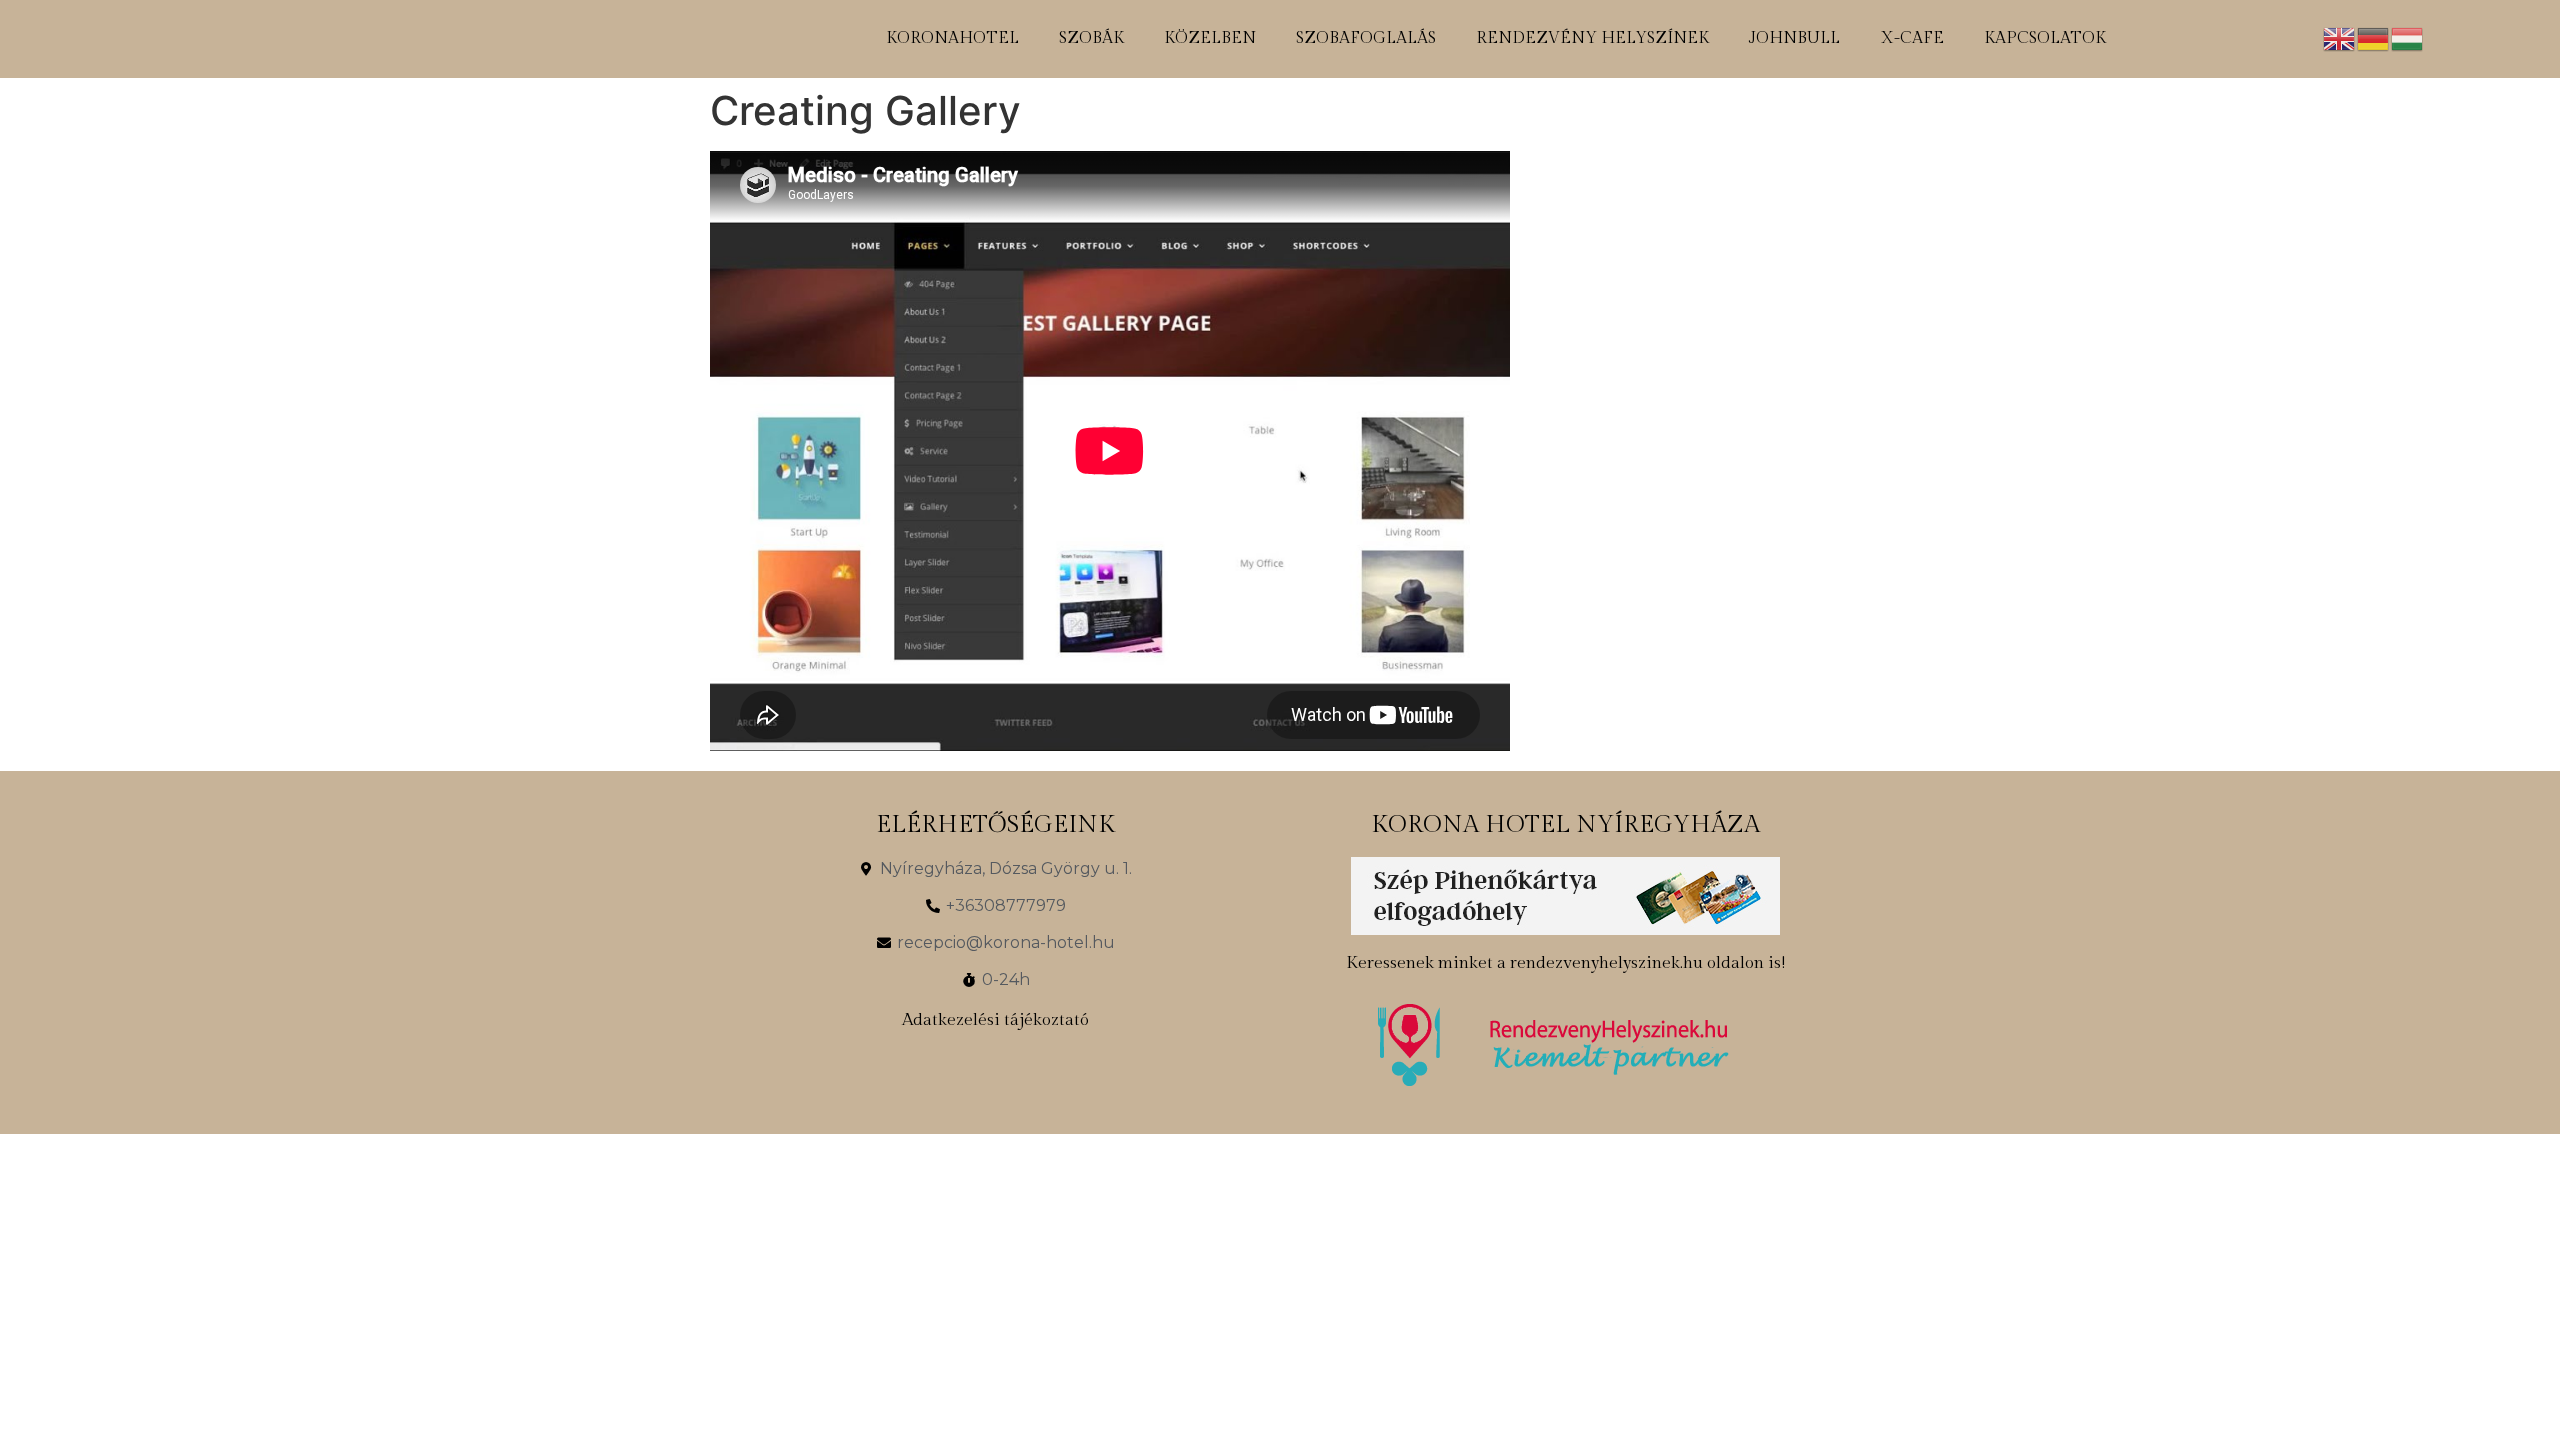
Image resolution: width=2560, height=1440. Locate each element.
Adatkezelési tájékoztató (995, 1020)
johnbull (1794, 38)
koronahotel (952, 38)
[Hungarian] (2408, 37)
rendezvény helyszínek (1592, 38)
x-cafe (1912, 38)
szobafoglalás (1366, 38)
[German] (2374, 37)
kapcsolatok (2045, 38)
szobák (1091, 38)
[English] (2340, 37)
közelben (1210, 38)
